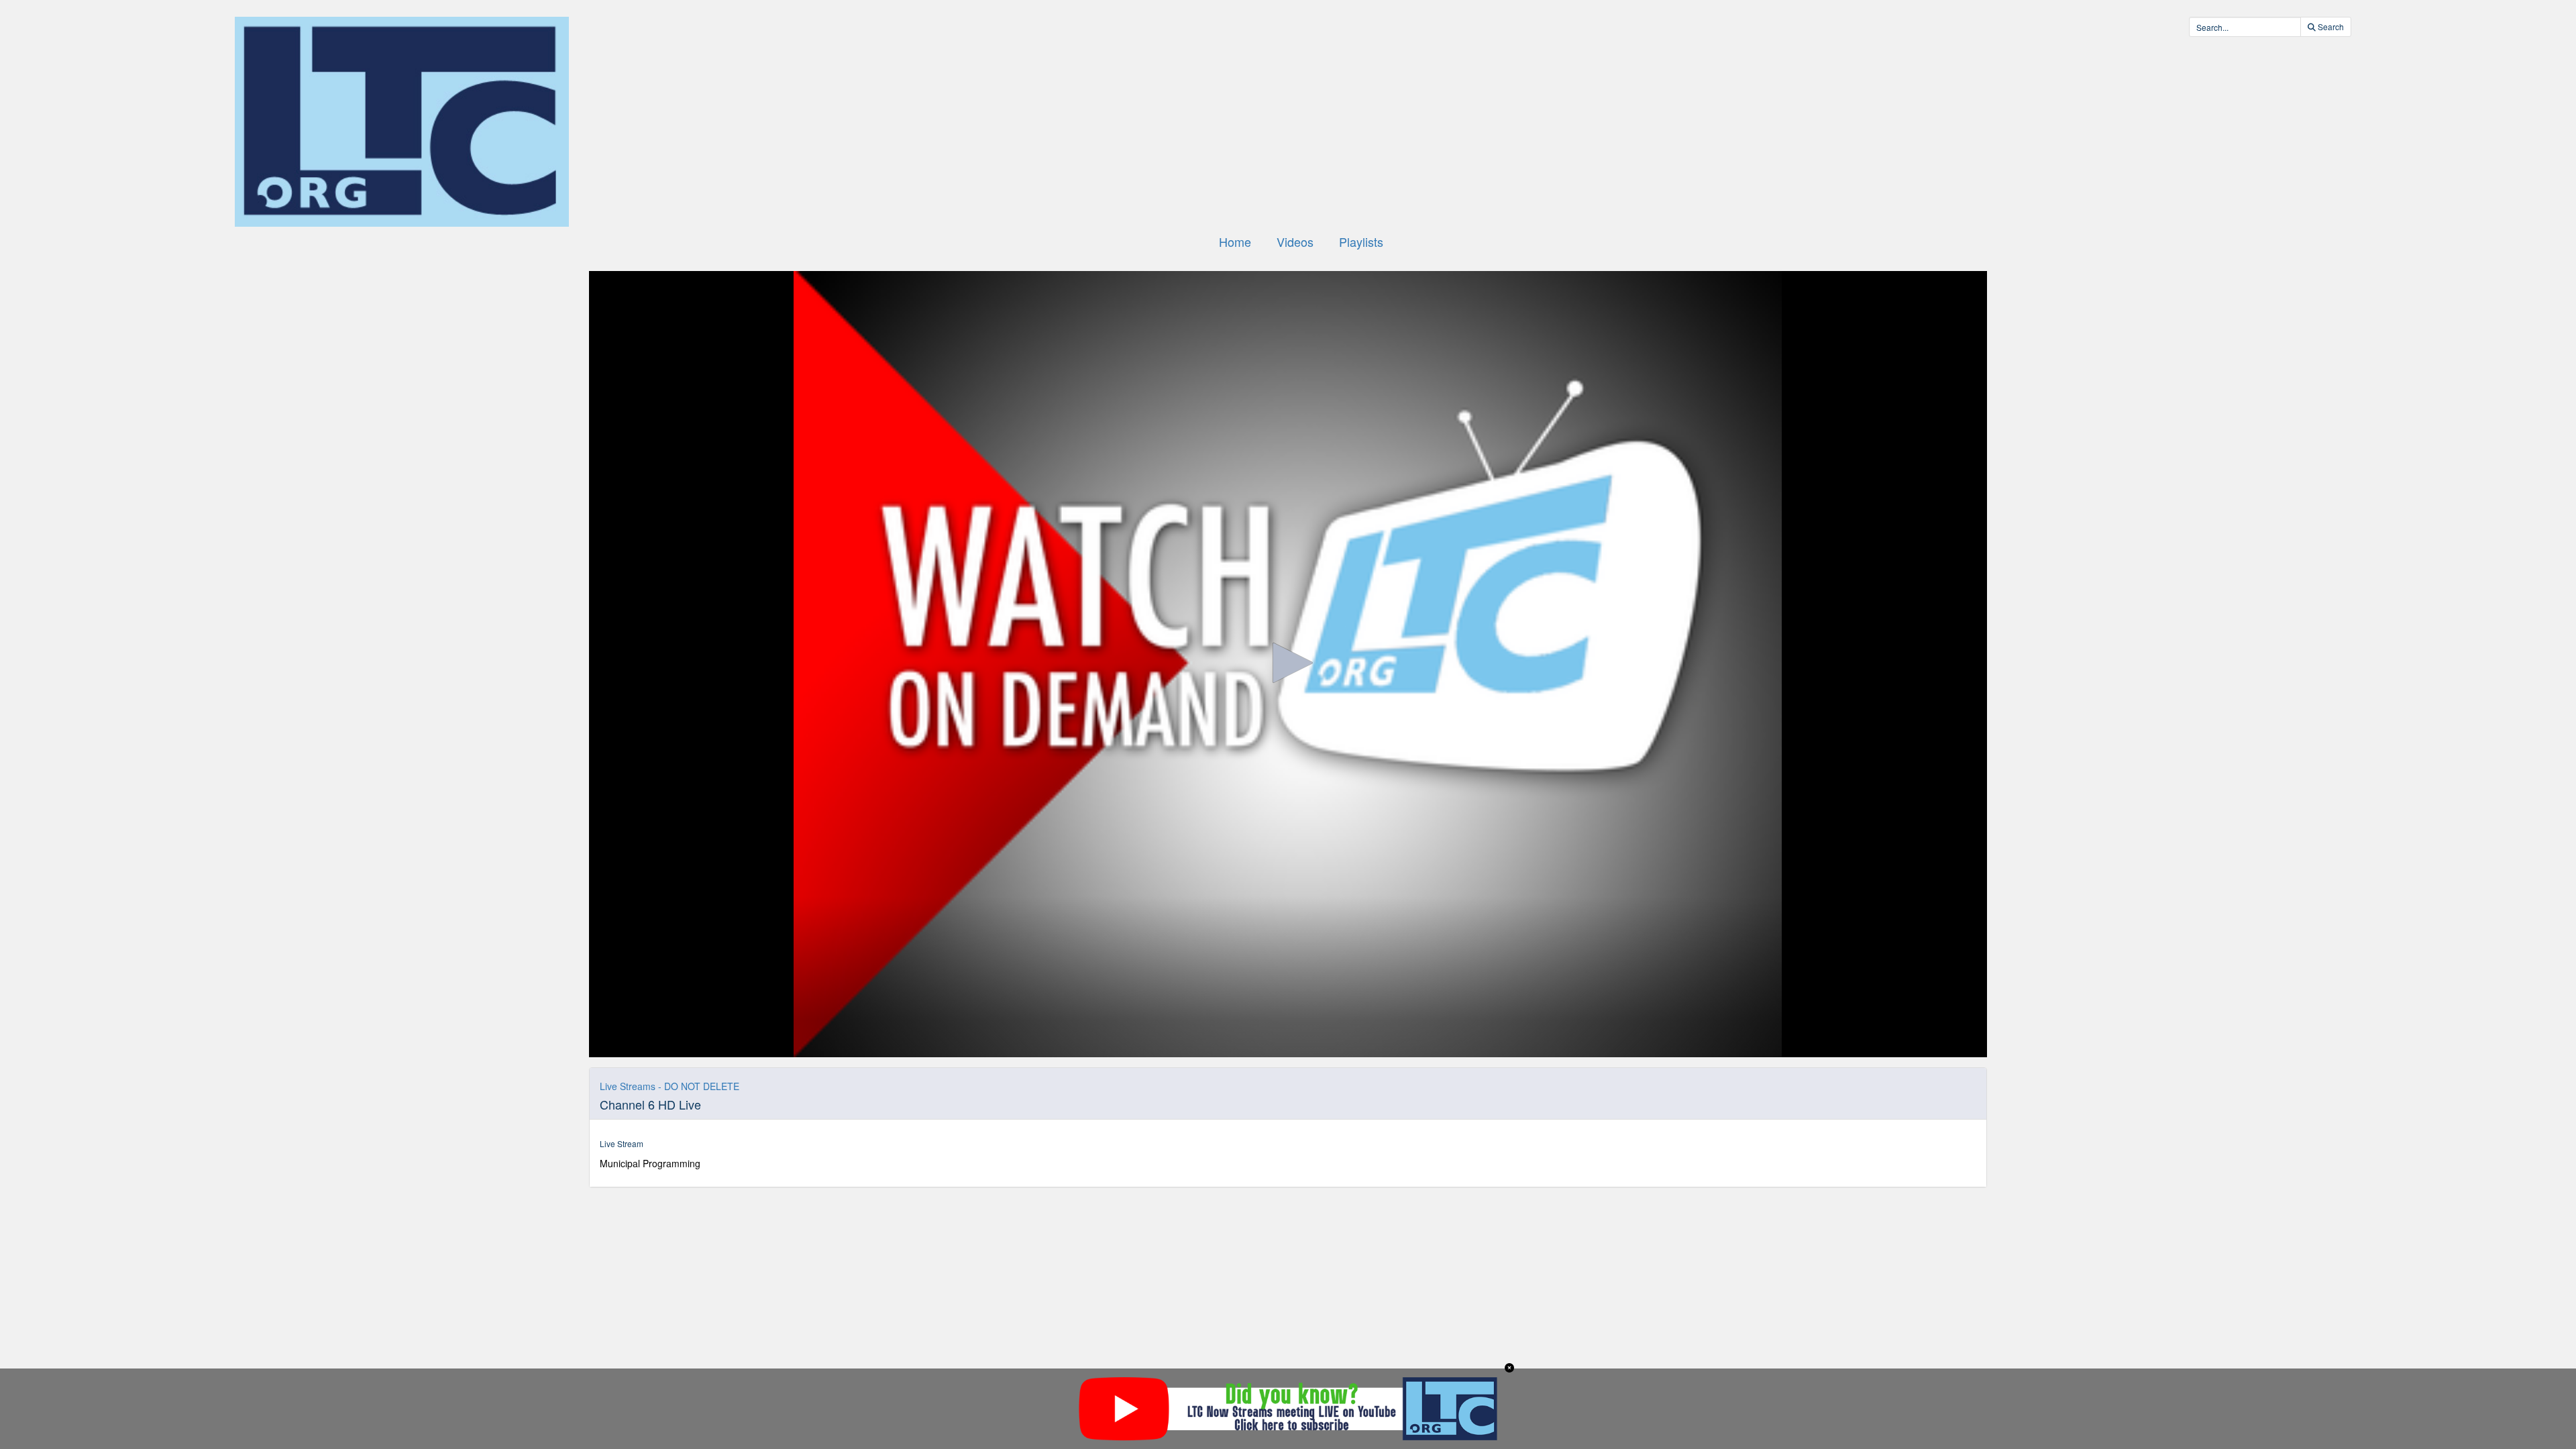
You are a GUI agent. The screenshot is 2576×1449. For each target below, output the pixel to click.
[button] (1288, 663)
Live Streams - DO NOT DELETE (669, 1086)
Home (1235, 241)
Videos (1295, 241)
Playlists (1361, 241)
